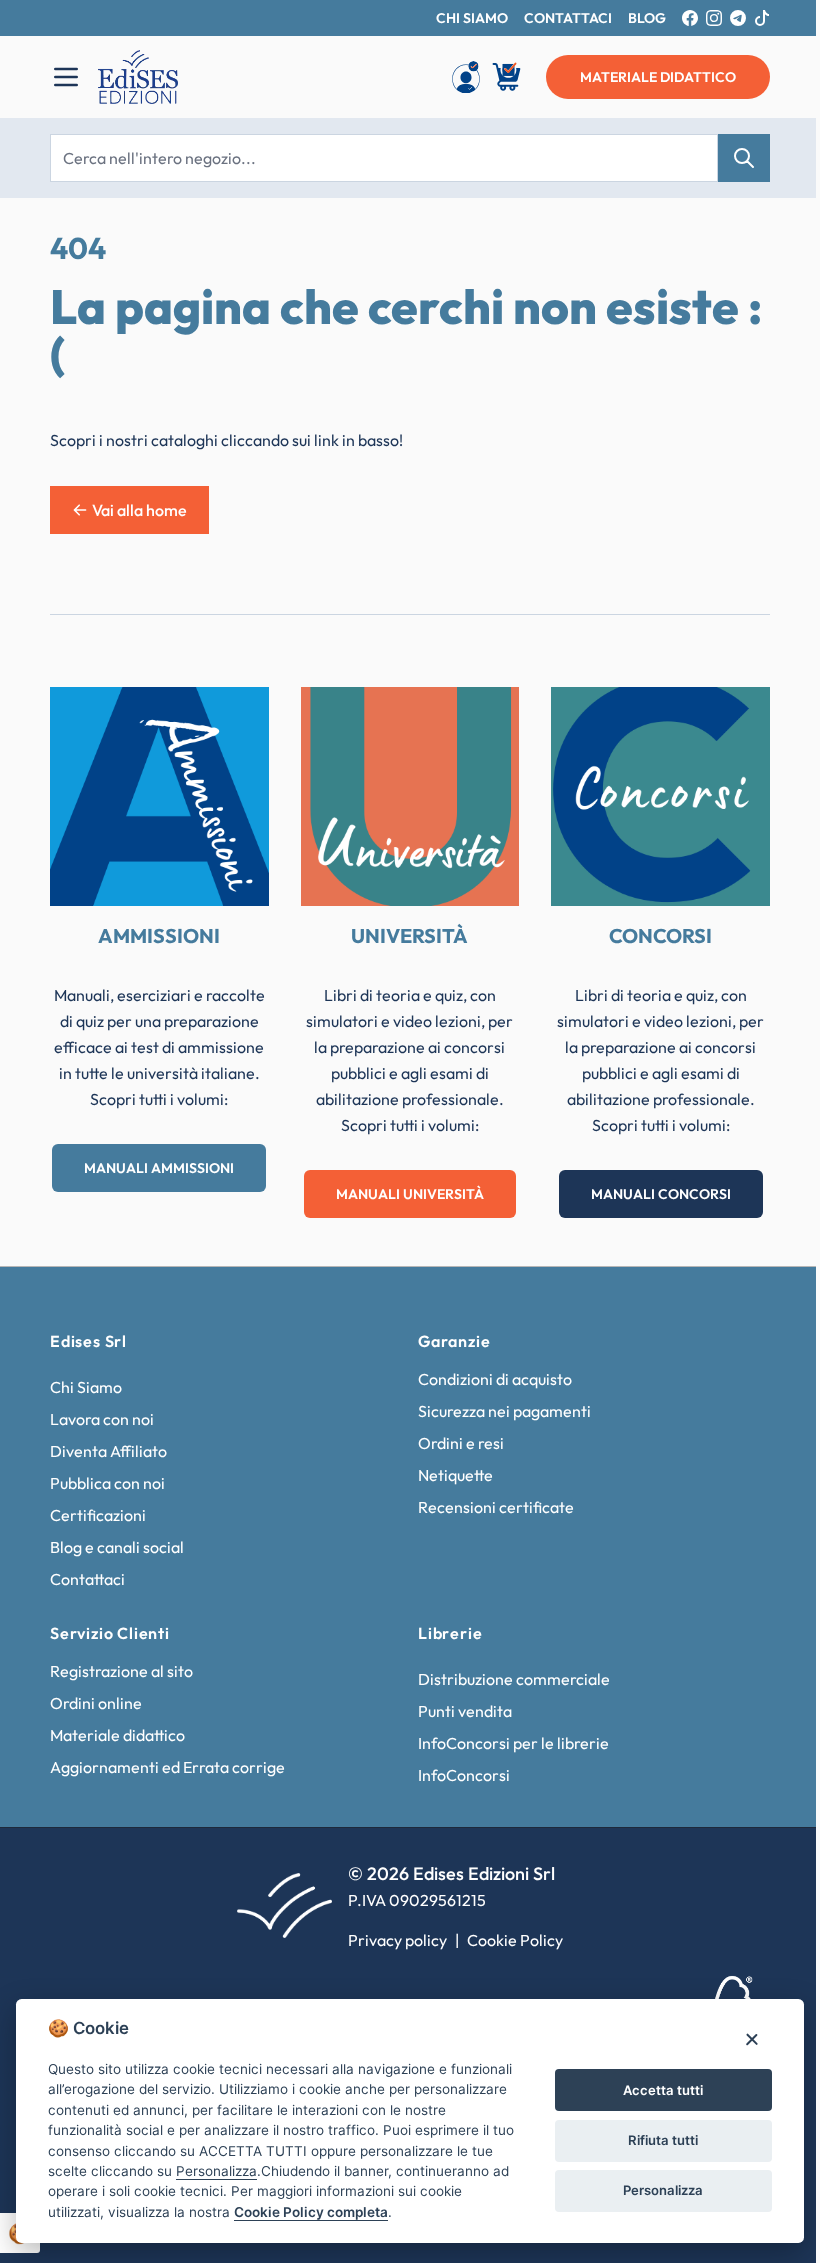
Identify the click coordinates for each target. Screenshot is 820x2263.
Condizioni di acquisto (495, 1379)
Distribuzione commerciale (514, 1679)
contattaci (568, 18)
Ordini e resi (461, 1443)
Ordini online (96, 1703)
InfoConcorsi (464, 1775)
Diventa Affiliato (108, 1451)
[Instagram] (714, 18)
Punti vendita (465, 1711)
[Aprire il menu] (66, 77)
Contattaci (87, 1579)
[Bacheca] (466, 77)
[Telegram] (738, 18)
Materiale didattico (117, 1735)
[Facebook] (690, 18)
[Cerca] (744, 158)
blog (647, 18)
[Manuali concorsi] (660, 796)
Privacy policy (397, 1940)
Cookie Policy (515, 1940)
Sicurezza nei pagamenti (504, 1411)
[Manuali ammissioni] (159, 796)
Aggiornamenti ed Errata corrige (167, 1767)
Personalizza (663, 2190)
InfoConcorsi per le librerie (513, 1743)
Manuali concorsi (661, 1194)
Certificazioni (98, 1515)
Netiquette (455, 1475)
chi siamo (472, 18)
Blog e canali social (117, 1547)
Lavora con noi (102, 1419)
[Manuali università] (410, 796)
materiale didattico (658, 77)
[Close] (751, 2038)
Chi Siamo (86, 1387)
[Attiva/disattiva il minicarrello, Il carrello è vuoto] (508, 77)
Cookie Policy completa (311, 2212)
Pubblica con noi (107, 1483)
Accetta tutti (663, 2090)
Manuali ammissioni (159, 1168)
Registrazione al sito (121, 1671)
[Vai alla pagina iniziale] (247, 77)
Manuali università (410, 1194)
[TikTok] (762, 18)
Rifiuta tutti (663, 2140)
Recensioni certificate (496, 1507)
